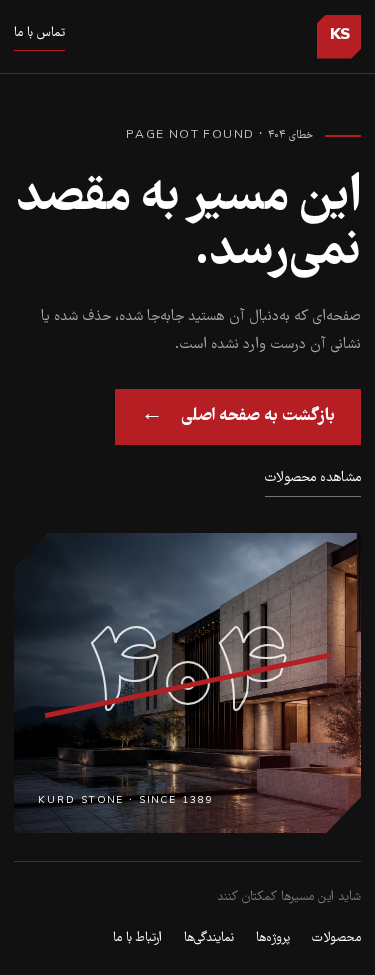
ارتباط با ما (137, 938)
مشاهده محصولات (313, 478)
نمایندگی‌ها (209, 938)
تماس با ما (39, 33)
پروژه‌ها (273, 938)
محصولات (336, 938)
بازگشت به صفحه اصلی (238, 415)
